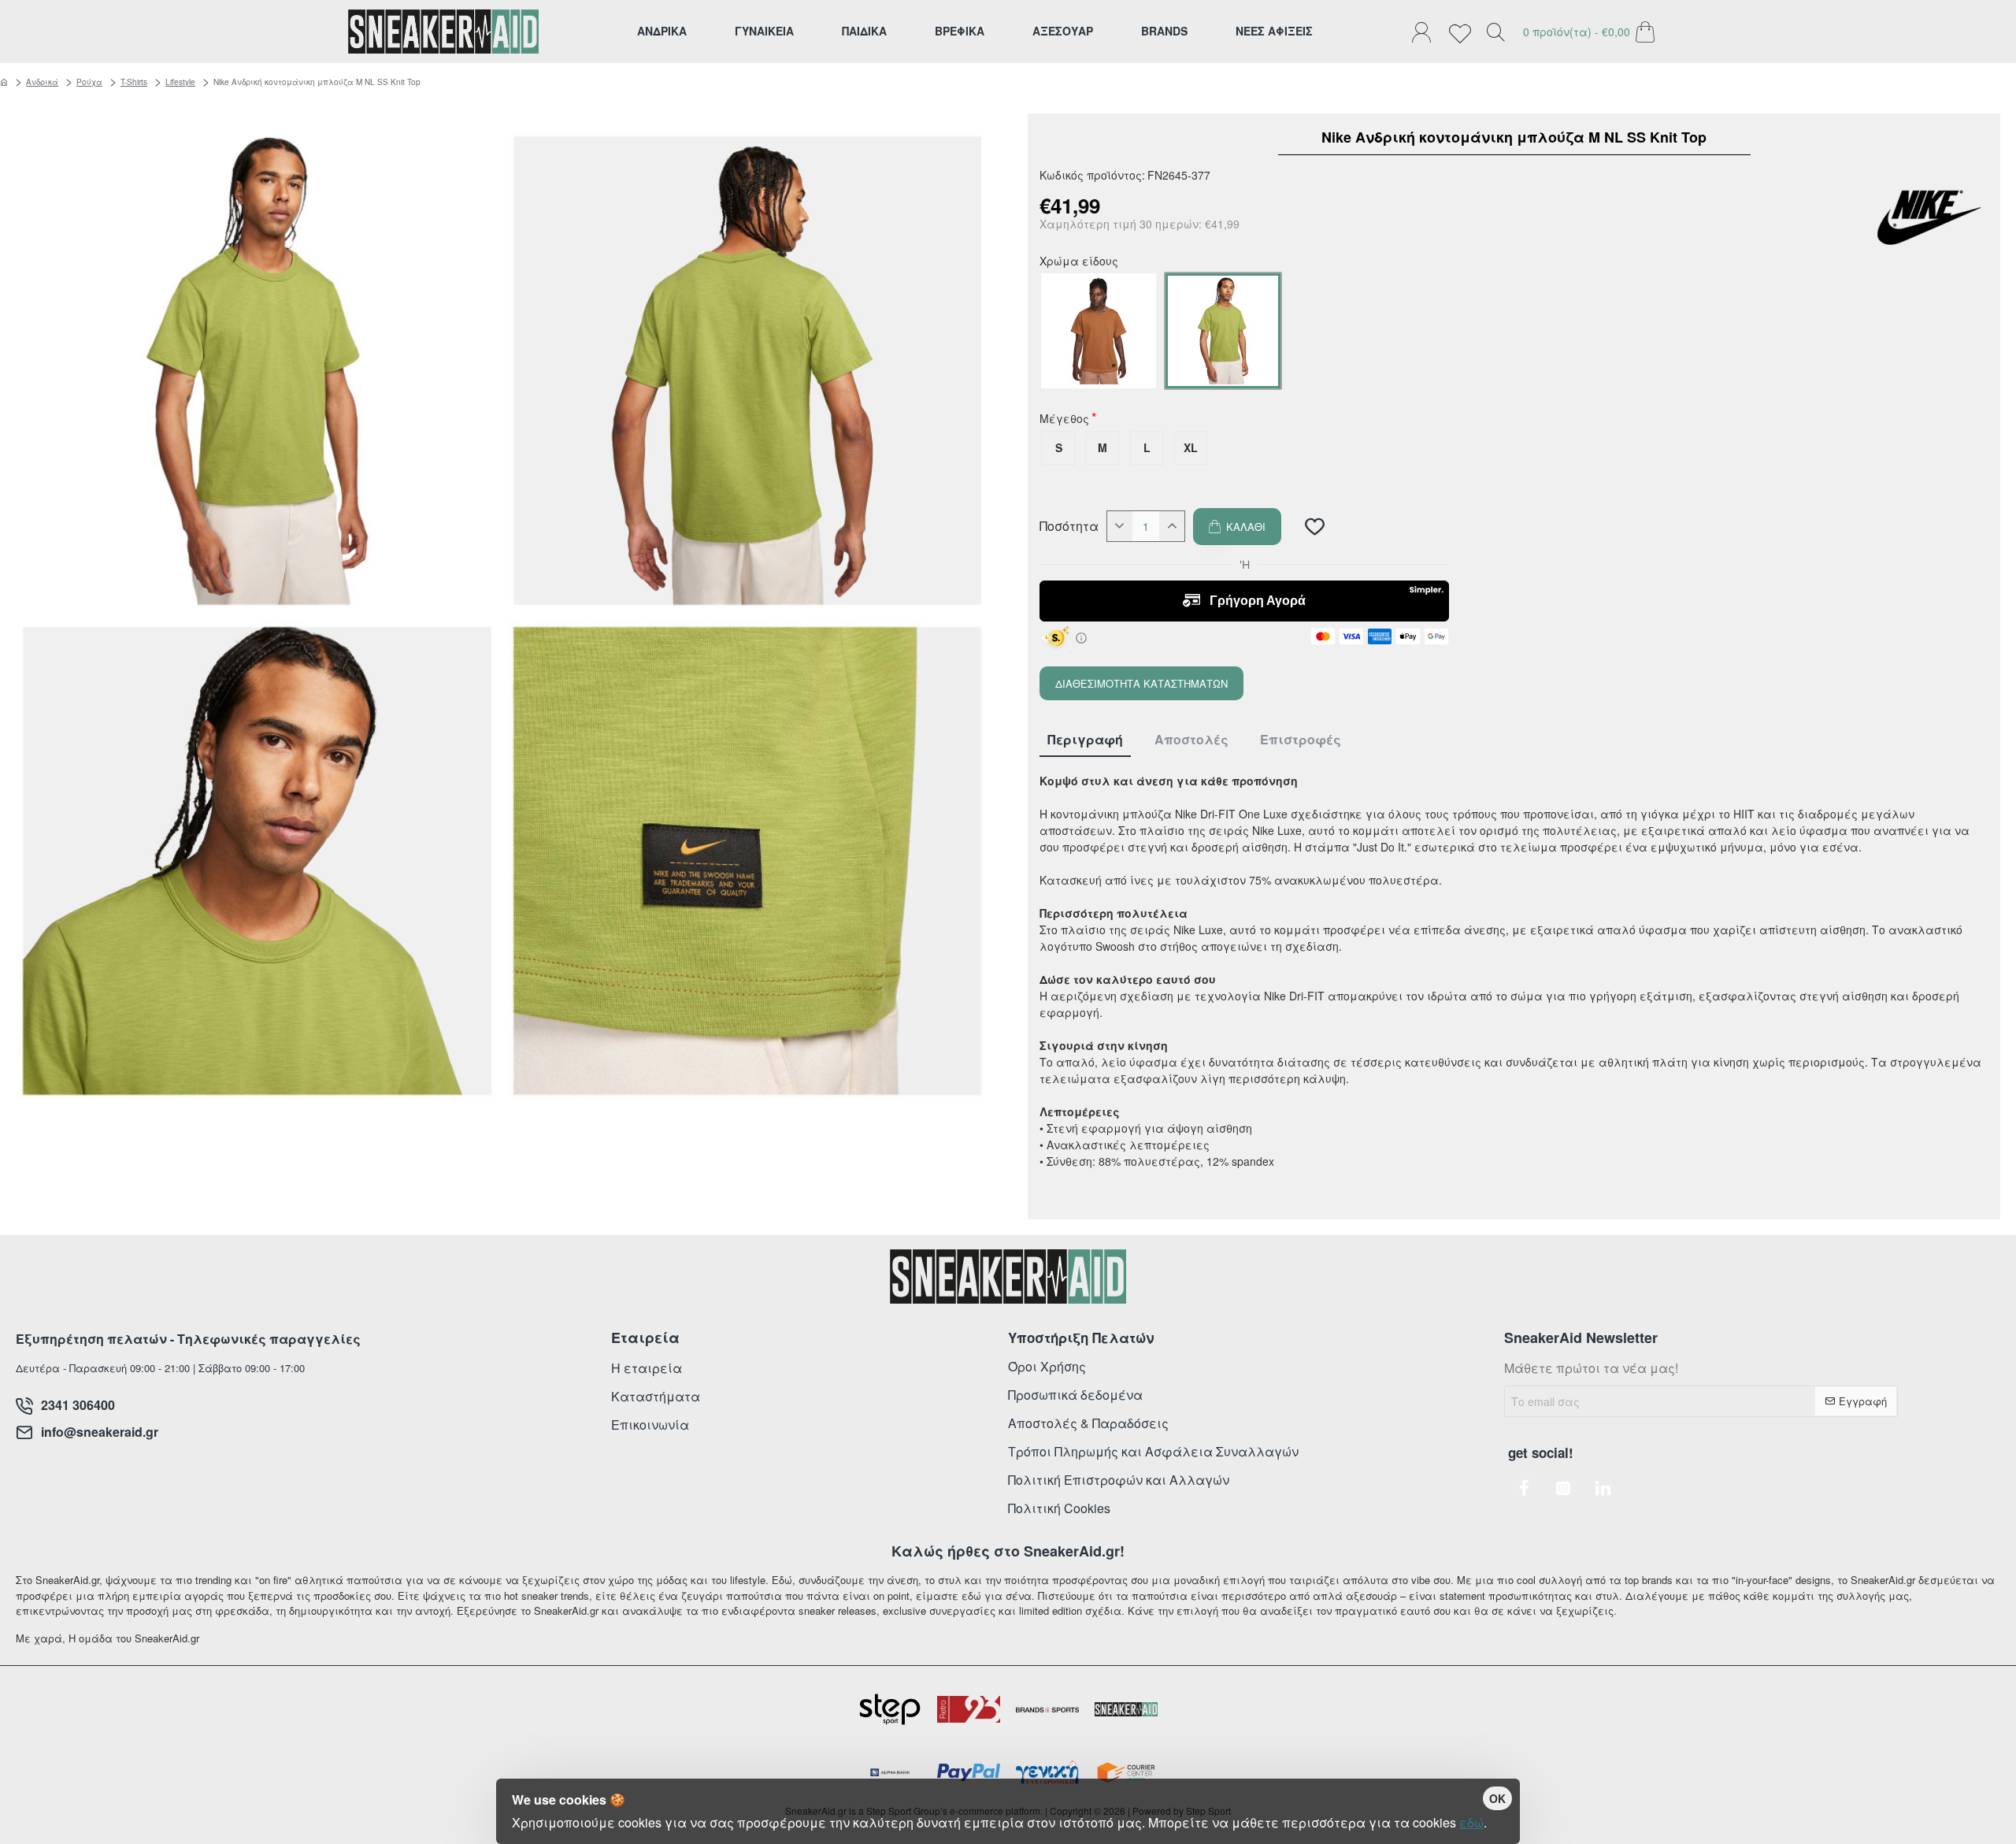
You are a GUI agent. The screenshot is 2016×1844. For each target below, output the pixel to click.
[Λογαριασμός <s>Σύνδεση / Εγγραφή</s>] (1425, 32)
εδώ (1471, 1822)
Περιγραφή (1085, 740)
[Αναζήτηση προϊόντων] (1495, 32)
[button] (1237, 527)
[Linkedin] (1603, 1488)
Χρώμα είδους (1079, 262)
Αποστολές (1191, 740)
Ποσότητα (1069, 526)
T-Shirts (134, 82)
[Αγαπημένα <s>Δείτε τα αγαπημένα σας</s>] (1464, 32)
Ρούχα (89, 82)
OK (1497, 1798)
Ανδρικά (42, 82)
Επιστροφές (1301, 740)
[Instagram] (1563, 1488)
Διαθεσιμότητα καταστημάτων (1141, 683)
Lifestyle (180, 82)
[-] (1120, 526)
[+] (1172, 526)
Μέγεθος (1064, 420)
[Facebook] (1524, 1488)
